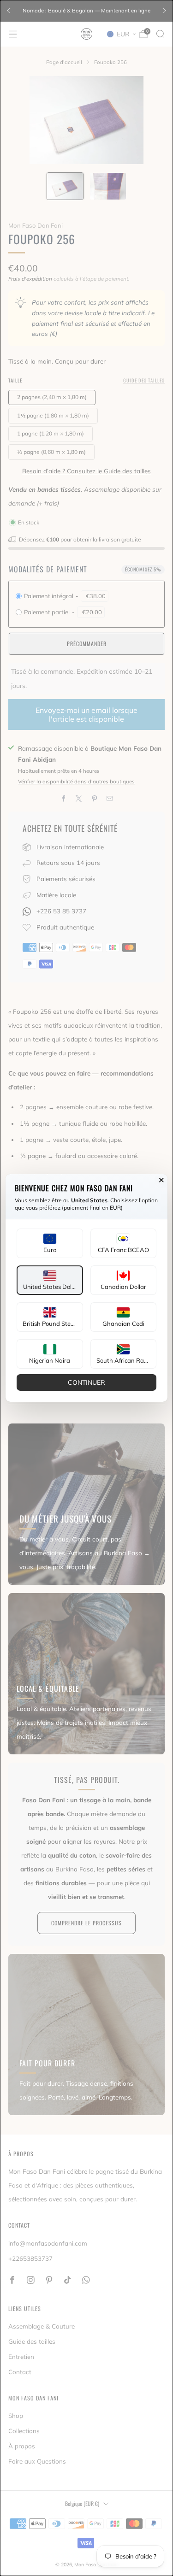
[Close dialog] (161, 1180)
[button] (50, 1243)
